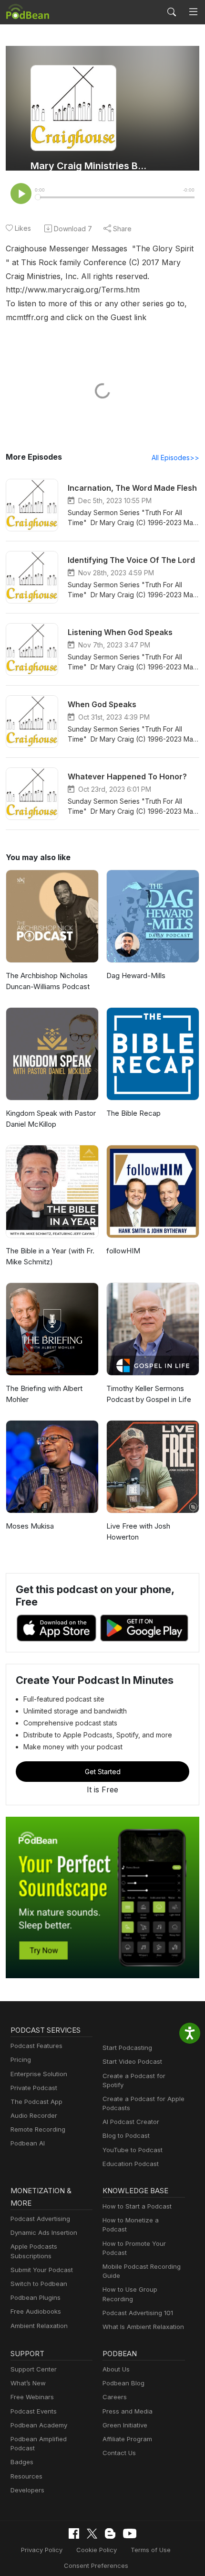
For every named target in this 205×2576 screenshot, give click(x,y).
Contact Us (119, 2453)
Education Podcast (131, 2164)
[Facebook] (74, 2533)
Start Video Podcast (132, 2061)
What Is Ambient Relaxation (143, 2327)
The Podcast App (36, 2102)
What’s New (28, 2383)
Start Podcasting (127, 2048)
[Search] (172, 12)
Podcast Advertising (40, 2219)
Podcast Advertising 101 (138, 2313)
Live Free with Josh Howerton (138, 1531)
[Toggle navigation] (193, 12)
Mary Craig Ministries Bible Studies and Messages (89, 166)
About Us (116, 2369)
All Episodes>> (175, 458)
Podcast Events (34, 2411)
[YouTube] (130, 2533)
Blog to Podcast (126, 2135)
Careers (115, 2397)
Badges (22, 2462)
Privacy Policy (42, 2550)
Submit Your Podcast (42, 2270)
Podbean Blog (123, 2383)
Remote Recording (38, 2129)
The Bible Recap (133, 1113)
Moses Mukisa (30, 1526)
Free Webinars (32, 2397)
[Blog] (110, 2533)
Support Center (34, 2369)
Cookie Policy (97, 2550)
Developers (27, 2490)
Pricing (21, 2059)
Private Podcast (34, 2088)
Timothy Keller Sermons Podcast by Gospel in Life (149, 1394)
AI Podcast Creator (131, 2122)
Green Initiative (125, 2425)
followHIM (123, 1251)
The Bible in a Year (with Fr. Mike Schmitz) (50, 1256)
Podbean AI (28, 2143)
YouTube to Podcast (133, 2150)
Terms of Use (151, 2550)
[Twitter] (92, 2534)
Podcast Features (36, 2046)
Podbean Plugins (36, 2297)
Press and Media (128, 2411)
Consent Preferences (96, 2565)
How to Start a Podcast (137, 2206)
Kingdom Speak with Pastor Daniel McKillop (51, 1119)
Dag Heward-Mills (136, 975)
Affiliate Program (127, 2439)
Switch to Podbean (39, 2284)
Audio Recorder (34, 2115)
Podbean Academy (39, 2425)
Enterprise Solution (39, 2074)
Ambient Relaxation (39, 2326)
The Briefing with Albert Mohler (44, 1394)
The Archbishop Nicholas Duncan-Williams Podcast (48, 981)
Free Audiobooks (36, 2311)
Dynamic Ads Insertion (44, 2232)
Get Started (103, 1772)
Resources (26, 2476)
